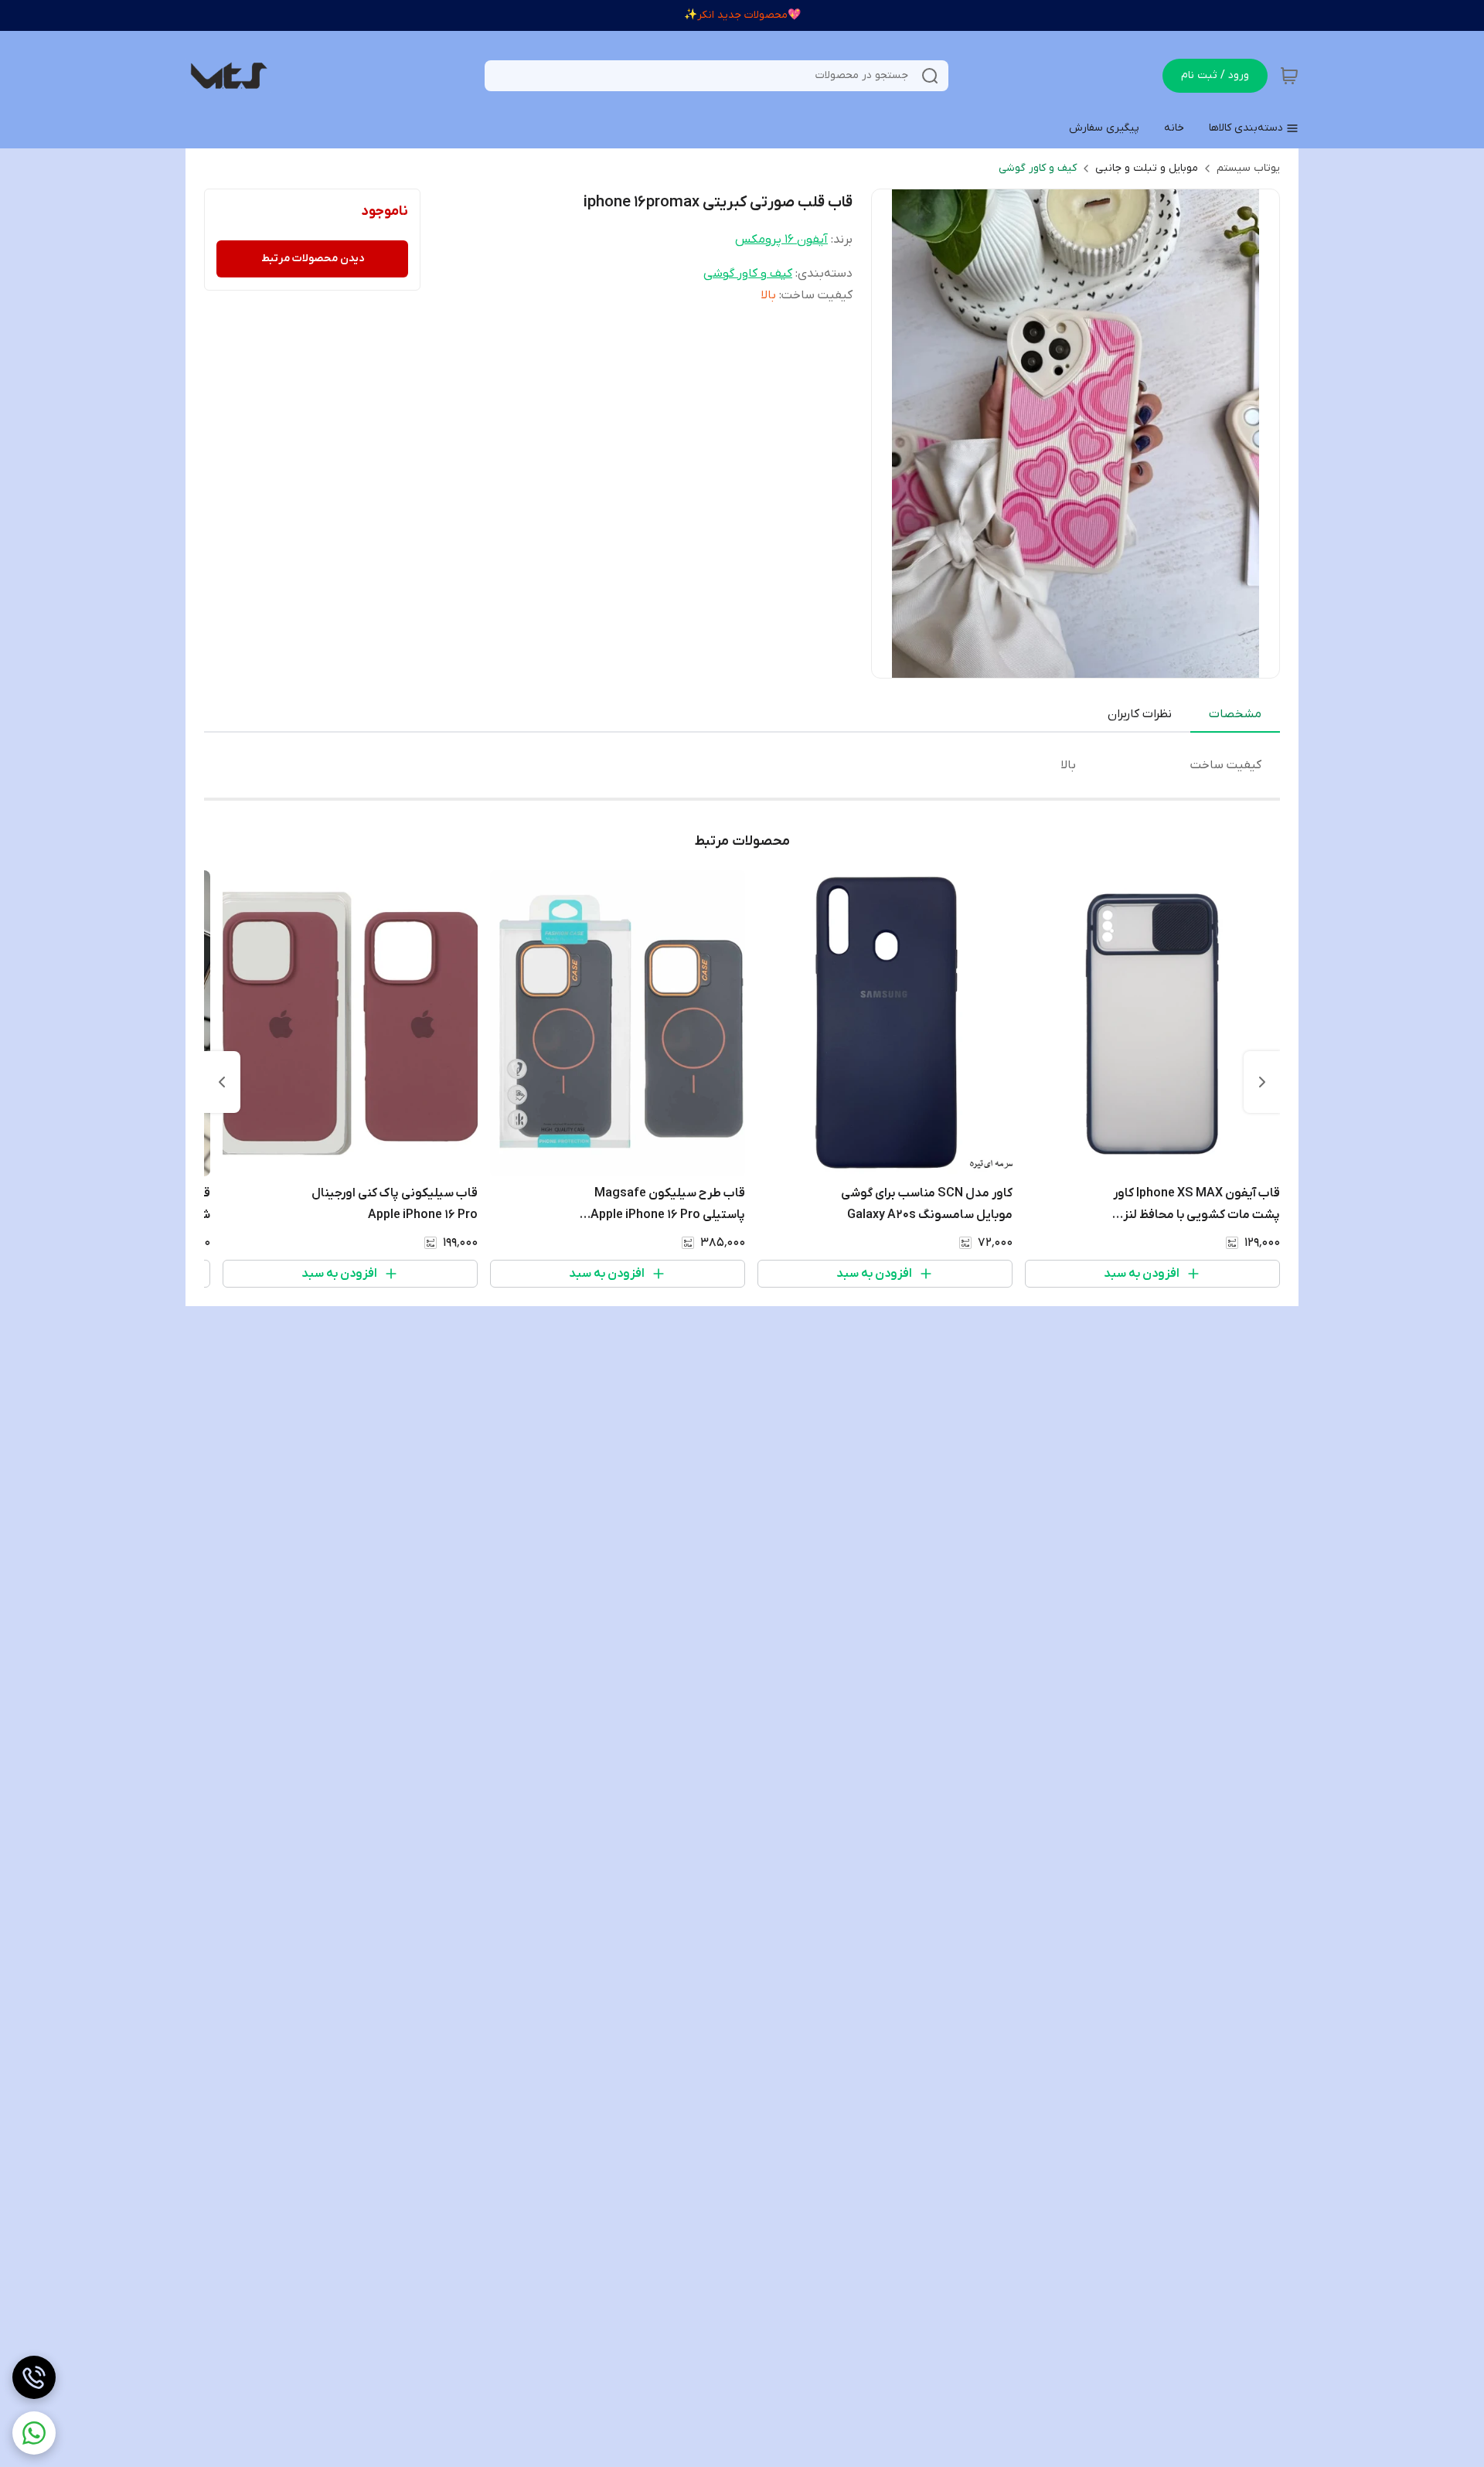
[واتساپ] (34, 2433)
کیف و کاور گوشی (1038, 168)
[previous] (1262, 1082)
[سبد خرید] (1289, 76)
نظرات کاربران (1140, 714)
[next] (222, 1082)
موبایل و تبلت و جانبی (1147, 168)
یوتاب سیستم (1248, 168)
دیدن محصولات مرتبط (313, 259)
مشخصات (1235, 714)
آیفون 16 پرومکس (781, 240)
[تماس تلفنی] (34, 2377)
